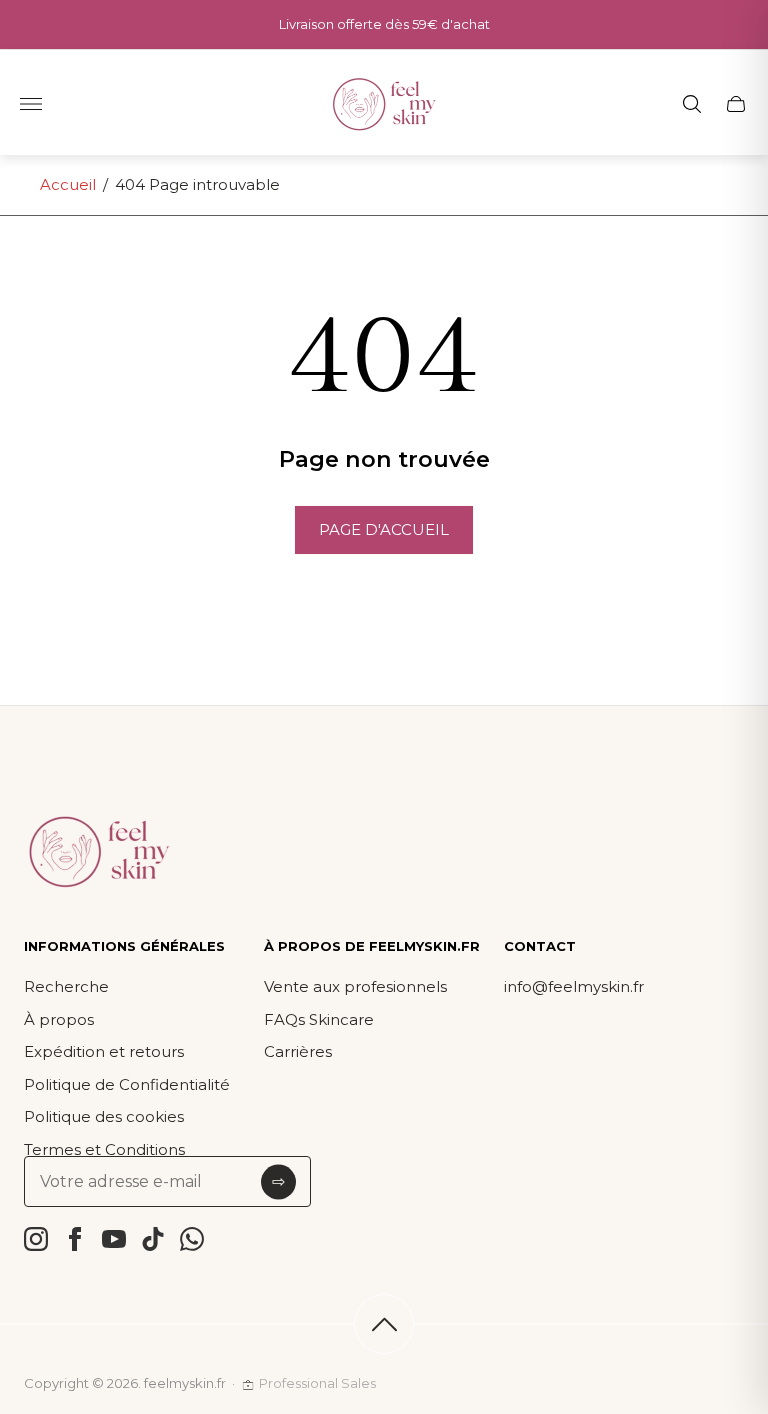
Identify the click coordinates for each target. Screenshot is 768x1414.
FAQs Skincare (319, 1019)
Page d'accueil (384, 529)
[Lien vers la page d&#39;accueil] (99, 853)
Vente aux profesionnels (355, 986)
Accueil (68, 184)
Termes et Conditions (104, 1149)
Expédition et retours (104, 1051)
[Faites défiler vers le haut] (384, 1324)
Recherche (66, 986)
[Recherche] (692, 104)
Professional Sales (317, 1383)
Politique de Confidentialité (127, 1084)
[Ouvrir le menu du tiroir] (31, 104)
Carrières (298, 1051)
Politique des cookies (104, 1116)
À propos (59, 1019)
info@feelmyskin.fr (574, 986)
